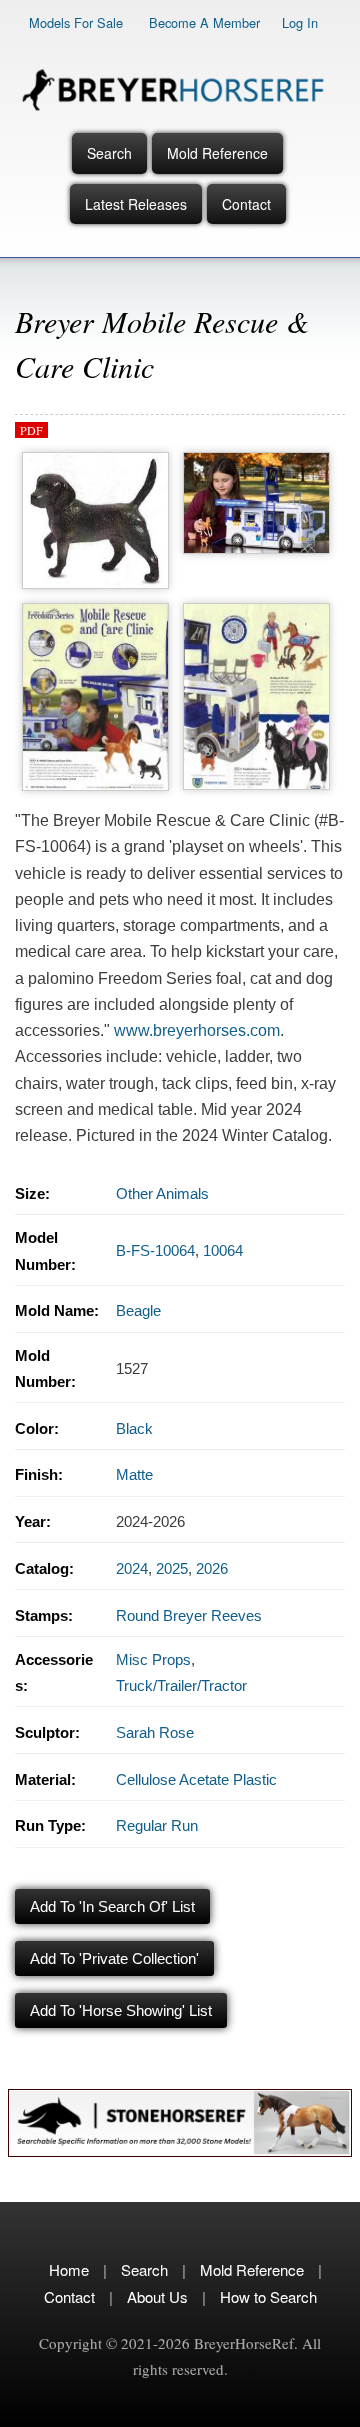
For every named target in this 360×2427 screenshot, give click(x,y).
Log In (300, 22)
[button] (95, 457)
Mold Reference (217, 153)
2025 (172, 1568)
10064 (223, 1250)
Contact (246, 204)
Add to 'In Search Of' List (112, 1906)
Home (69, 2269)
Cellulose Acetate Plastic (196, 1779)
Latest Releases (136, 204)
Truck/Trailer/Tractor (181, 1685)
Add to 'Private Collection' (114, 1958)
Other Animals (162, 1193)
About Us (157, 2296)
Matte (134, 1474)
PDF (31, 430)
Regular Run (157, 1825)
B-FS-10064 (155, 1250)
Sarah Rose (155, 1732)
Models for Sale (76, 22)
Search (109, 153)
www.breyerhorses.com (197, 1030)
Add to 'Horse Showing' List (121, 2010)
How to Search (268, 2296)
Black (134, 1428)
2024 (132, 1568)
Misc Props (153, 1659)
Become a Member (204, 22)
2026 (212, 1568)
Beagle (138, 1310)
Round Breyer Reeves (189, 1615)
